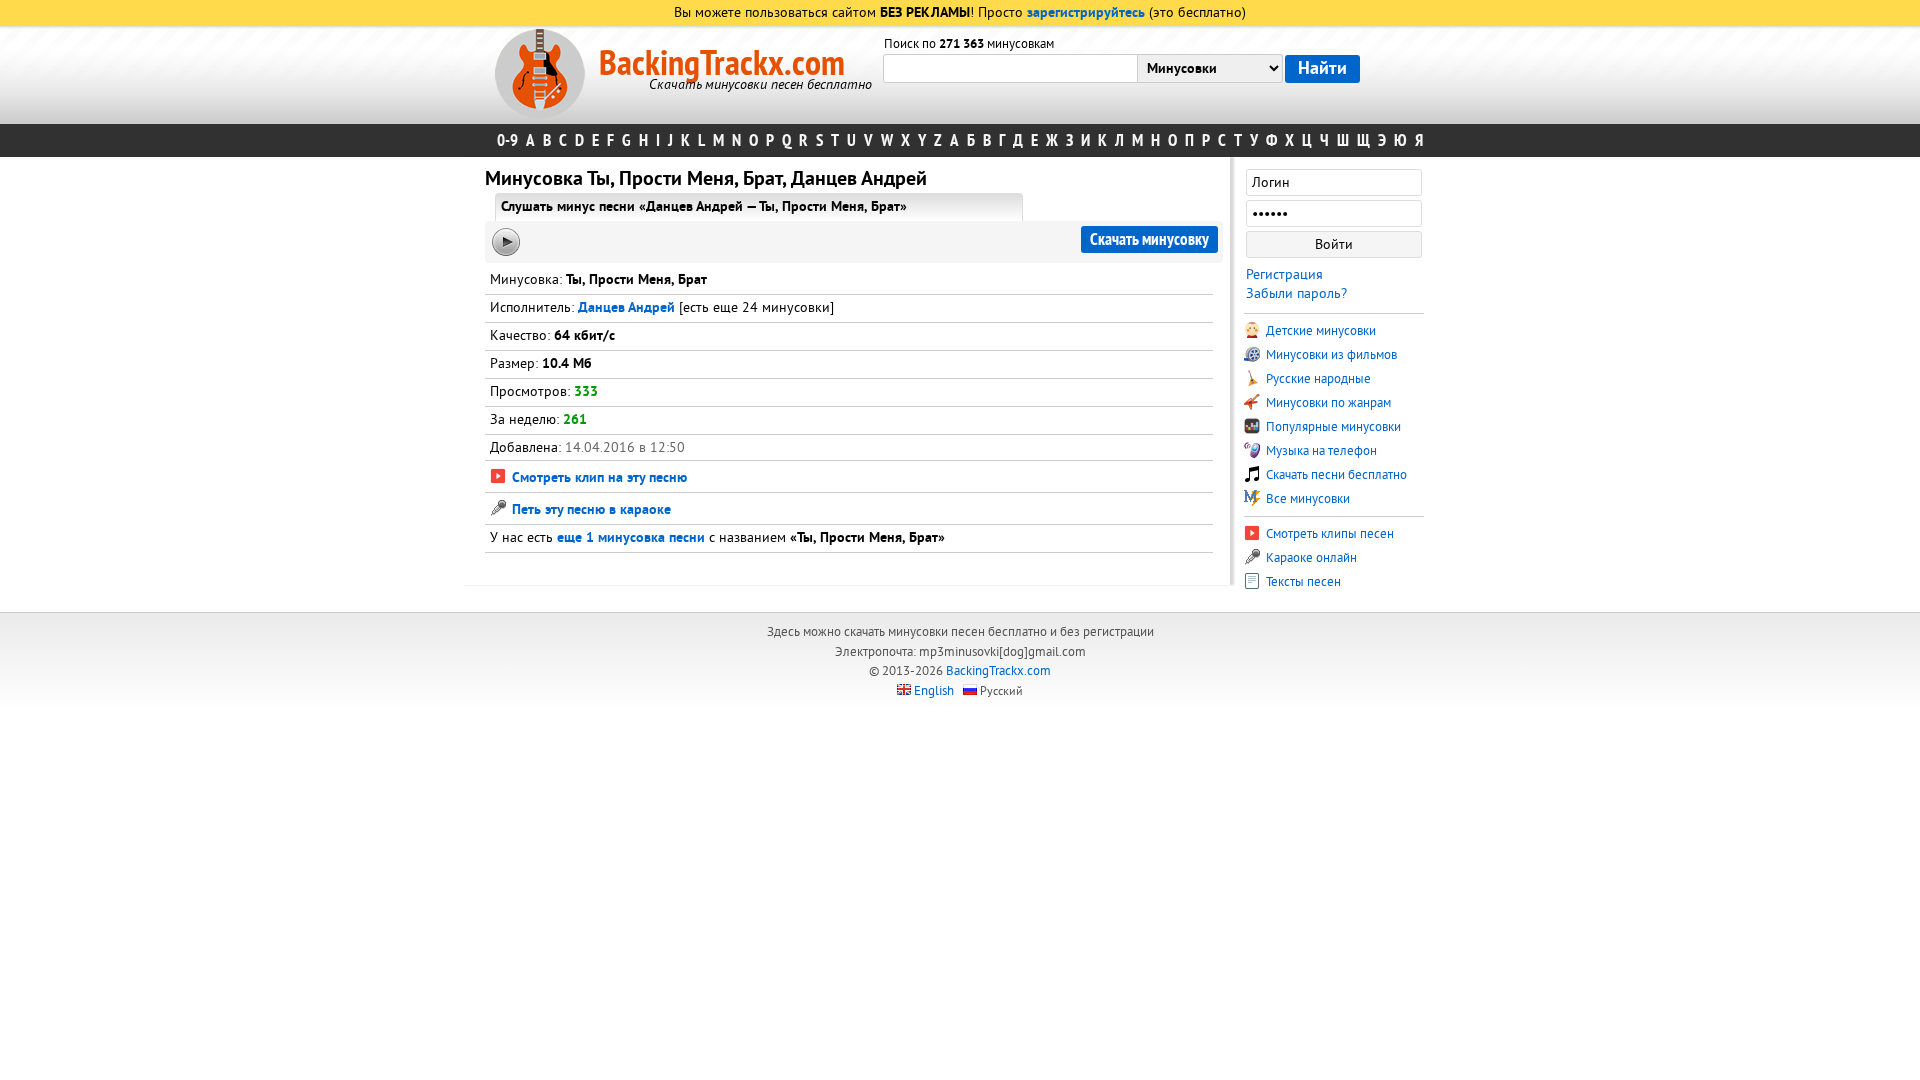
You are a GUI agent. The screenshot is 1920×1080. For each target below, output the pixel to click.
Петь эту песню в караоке (589, 510)
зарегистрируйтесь (1086, 13)
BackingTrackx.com (722, 64)
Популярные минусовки (1332, 427)
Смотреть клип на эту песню (597, 478)
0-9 (507, 140)
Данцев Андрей (626, 308)
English (934, 691)
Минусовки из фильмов (1330, 355)
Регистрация (1284, 274)
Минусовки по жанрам (1327, 403)
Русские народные (1317, 379)
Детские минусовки (1319, 331)
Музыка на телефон (1320, 451)
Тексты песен (1302, 582)
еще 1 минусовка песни (631, 538)
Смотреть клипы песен (1328, 534)
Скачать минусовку (1149, 239)
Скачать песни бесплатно (1335, 475)
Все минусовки (1306, 499)
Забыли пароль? (1296, 293)
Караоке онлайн (1310, 558)
